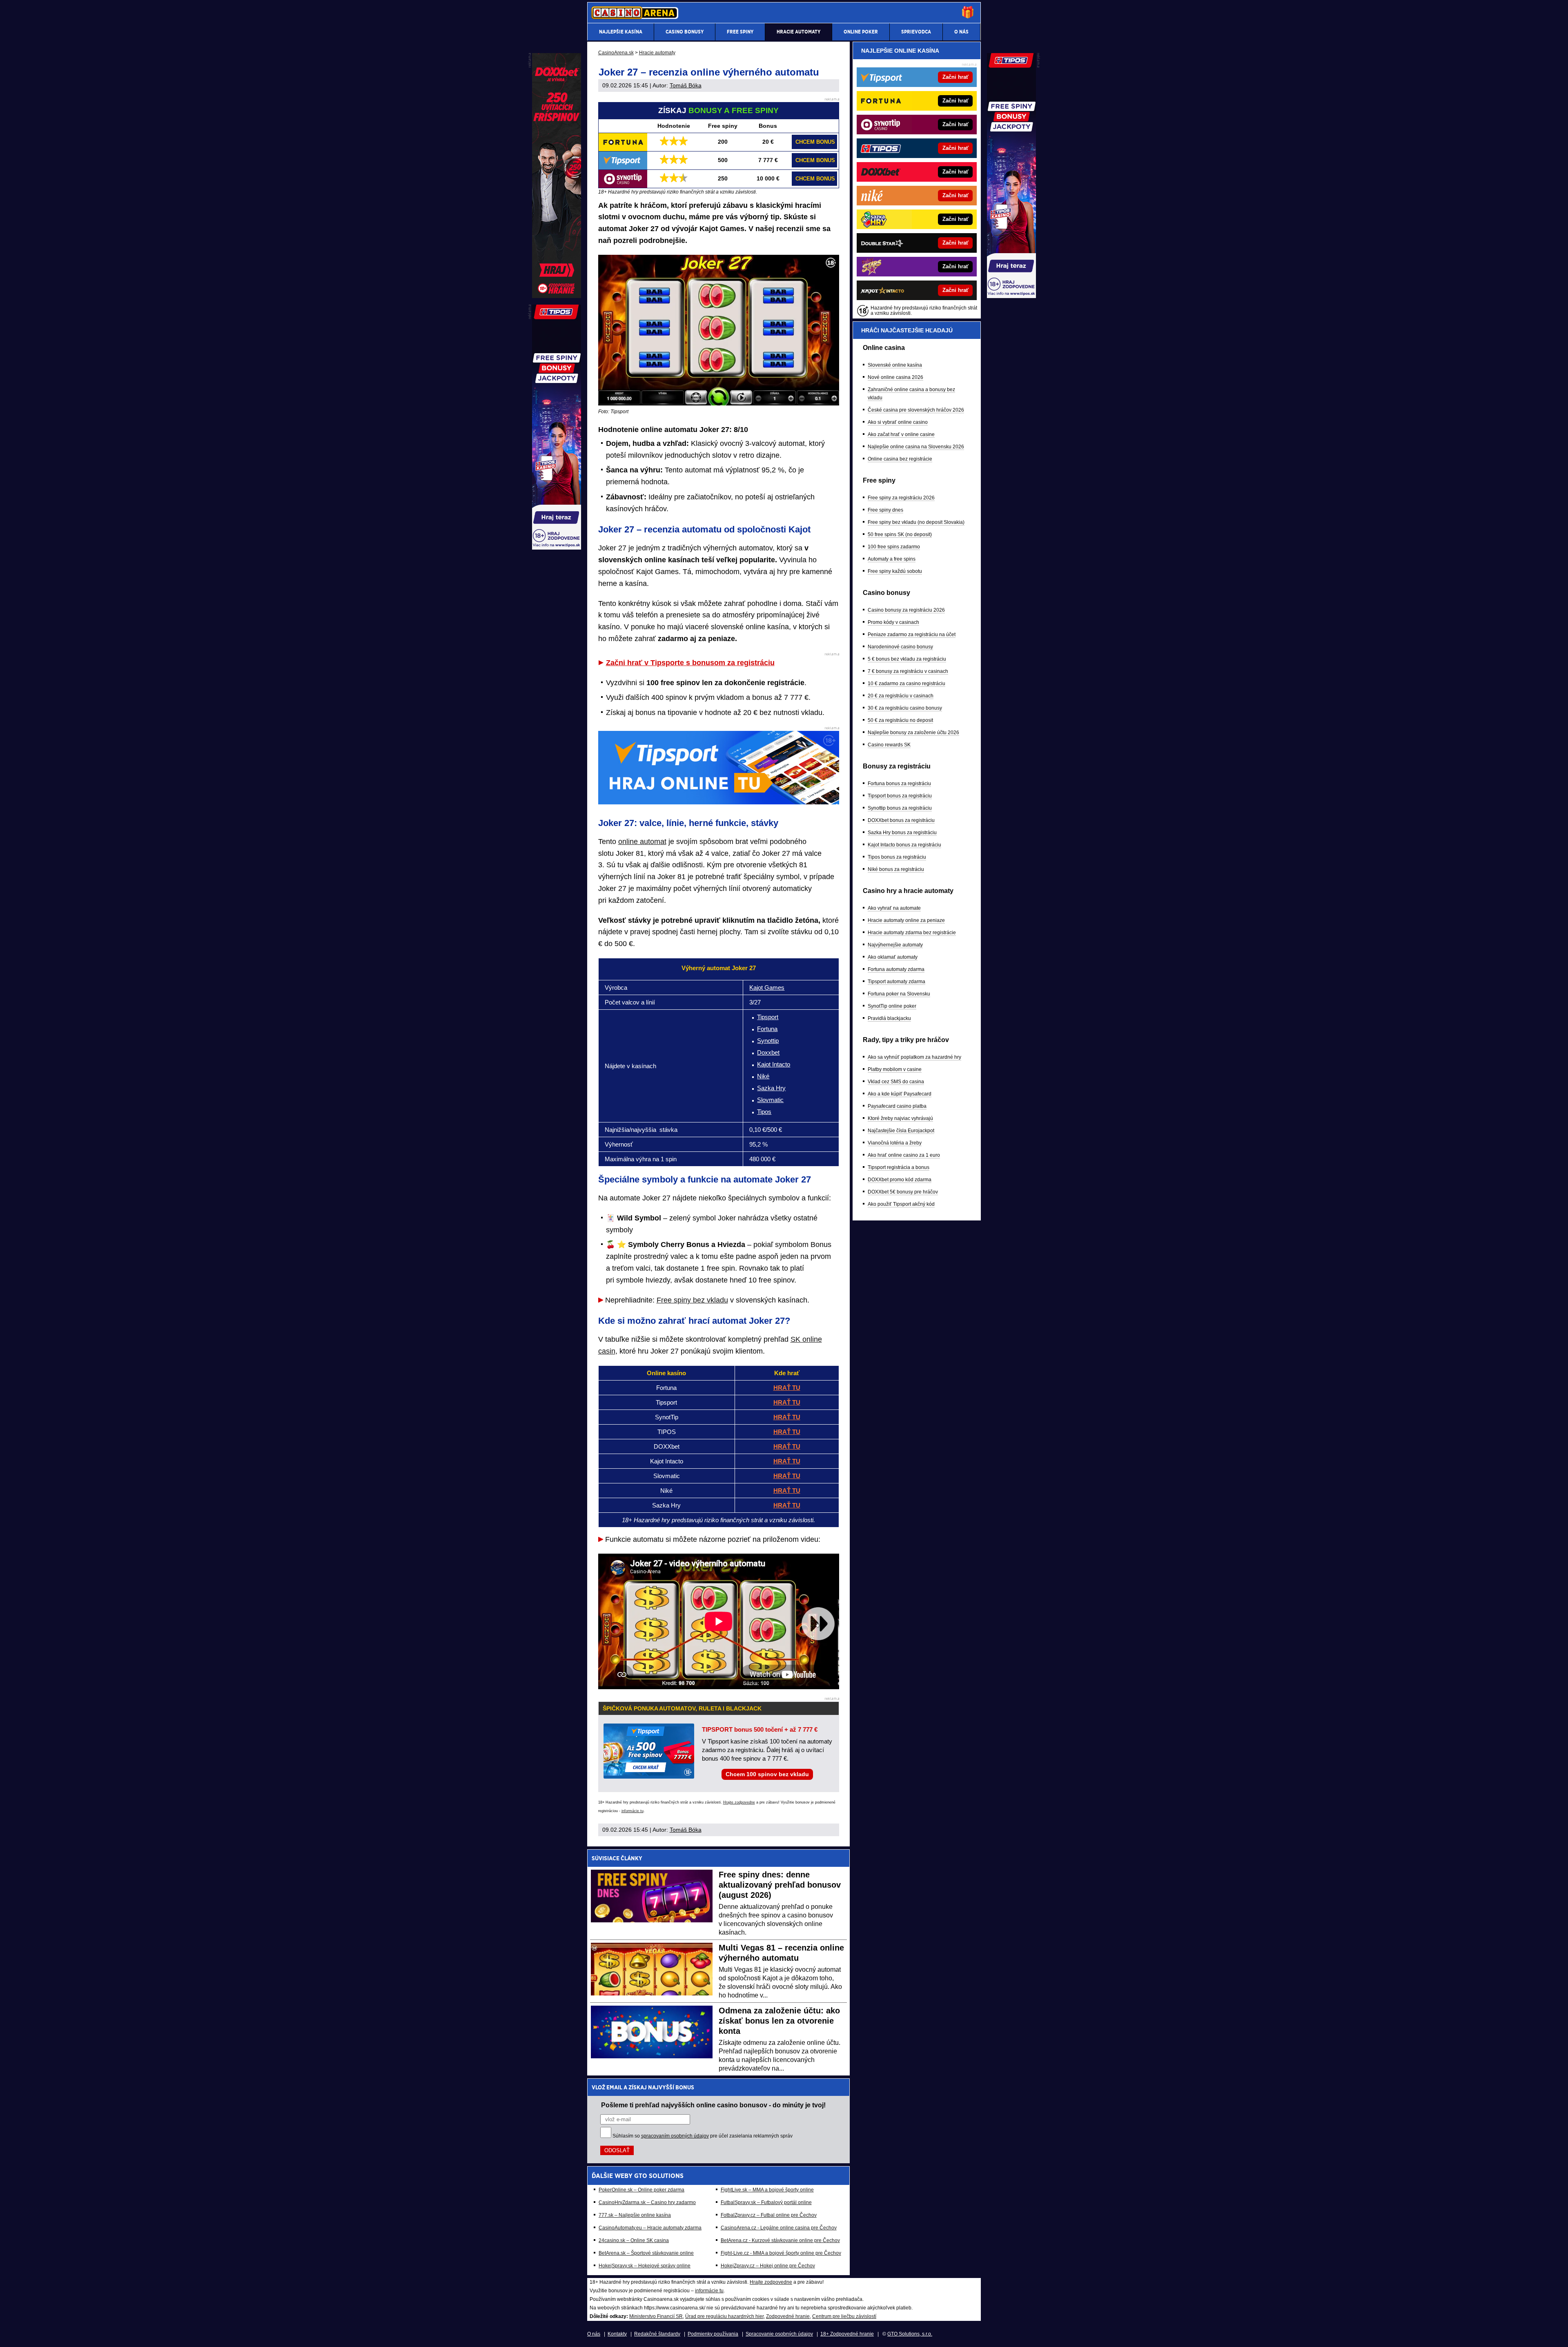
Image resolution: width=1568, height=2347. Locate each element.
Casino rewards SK (889, 745)
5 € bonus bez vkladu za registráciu (907, 659)
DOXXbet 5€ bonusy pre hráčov (903, 1192)
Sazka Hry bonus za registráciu (902, 833)
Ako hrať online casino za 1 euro (904, 1155)
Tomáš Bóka (686, 85)
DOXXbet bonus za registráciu (901, 820)
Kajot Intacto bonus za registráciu (904, 845)
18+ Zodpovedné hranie (847, 2334)
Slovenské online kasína (895, 365)
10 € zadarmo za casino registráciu (906, 684)
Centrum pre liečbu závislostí (844, 2316)
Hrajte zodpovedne (739, 1802)
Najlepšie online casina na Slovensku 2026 (916, 447)
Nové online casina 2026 (895, 377)
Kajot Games (767, 988)
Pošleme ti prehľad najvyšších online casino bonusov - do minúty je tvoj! (713, 2105)
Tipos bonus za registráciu (897, 857)
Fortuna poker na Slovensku (899, 994)
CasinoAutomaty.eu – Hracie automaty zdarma (650, 2228)
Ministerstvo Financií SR (656, 2316)
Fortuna (767, 1029)
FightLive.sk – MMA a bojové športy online (767, 2190)
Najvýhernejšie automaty (895, 945)
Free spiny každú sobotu (895, 571)
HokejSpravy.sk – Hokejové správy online (645, 2266)
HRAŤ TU (787, 1388)
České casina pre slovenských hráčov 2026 (916, 410)
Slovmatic (770, 1100)
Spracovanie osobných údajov (779, 2334)
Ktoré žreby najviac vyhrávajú (900, 1118)
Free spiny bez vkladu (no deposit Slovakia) (916, 522)
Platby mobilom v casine (895, 1069)
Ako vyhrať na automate (894, 908)
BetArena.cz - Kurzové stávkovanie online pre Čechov (780, 2240)
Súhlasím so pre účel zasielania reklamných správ (703, 2136)
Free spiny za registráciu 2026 (901, 498)
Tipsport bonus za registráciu (900, 796)
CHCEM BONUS (815, 142)
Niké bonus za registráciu (896, 869)
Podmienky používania (713, 2334)
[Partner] (1011, 296)
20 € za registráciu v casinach (901, 696)
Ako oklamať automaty (893, 957)
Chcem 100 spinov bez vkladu (767, 1774)
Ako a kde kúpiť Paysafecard (900, 1094)
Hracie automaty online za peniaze (906, 920)
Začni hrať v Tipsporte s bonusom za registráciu (690, 663)
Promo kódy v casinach (893, 622)
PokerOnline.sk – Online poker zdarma (641, 2190)
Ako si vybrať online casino (898, 422)
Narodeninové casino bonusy (900, 647)
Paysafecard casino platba (897, 1106)
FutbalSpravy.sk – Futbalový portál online (766, 2202)
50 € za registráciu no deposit (900, 720)
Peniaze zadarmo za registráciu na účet (912, 635)
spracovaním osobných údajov (675, 2136)
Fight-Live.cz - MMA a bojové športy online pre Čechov (781, 2253)
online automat (642, 842)
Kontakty (617, 2334)
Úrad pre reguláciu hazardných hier (724, 2316)
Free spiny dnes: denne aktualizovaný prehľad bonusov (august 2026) (780, 1885)
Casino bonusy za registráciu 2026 (906, 610)
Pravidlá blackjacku (889, 1018)
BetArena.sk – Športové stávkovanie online (646, 2253)
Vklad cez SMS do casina (896, 1082)
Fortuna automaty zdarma (896, 969)
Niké (763, 1076)
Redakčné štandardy (657, 2334)
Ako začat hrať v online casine (901, 434)
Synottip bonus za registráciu (900, 808)
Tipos (764, 1112)
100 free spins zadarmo (894, 547)
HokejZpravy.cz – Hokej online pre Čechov (768, 2266)
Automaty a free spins (892, 559)
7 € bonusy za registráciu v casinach (908, 671)
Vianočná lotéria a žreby (895, 1143)
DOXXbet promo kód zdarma (900, 1180)
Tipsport (768, 1017)
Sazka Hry (771, 1088)
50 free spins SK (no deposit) (900, 534)
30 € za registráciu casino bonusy (905, 708)
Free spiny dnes (885, 510)
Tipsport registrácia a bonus (899, 1167)
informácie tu (633, 1811)
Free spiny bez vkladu (692, 1300)
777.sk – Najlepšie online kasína (635, 2215)
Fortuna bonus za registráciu (899, 784)
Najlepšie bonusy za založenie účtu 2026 (913, 733)
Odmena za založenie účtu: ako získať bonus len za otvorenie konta (779, 2021)
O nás (594, 2334)
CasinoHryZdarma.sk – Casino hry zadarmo (647, 2202)
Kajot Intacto (774, 1064)
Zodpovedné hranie (788, 2316)
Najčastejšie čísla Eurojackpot (901, 1131)
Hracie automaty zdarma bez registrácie (912, 933)
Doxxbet (768, 1052)
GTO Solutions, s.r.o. (910, 2334)
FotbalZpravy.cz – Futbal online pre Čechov (769, 2215)
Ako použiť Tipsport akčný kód (901, 1204)
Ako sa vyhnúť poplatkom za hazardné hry (914, 1057)
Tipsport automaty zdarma (896, 982)
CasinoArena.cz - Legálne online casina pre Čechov (779, 2228)
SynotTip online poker (892, 1006)
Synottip (768, 1041)
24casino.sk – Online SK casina (634, 2240)
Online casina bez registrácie (900, 459)
